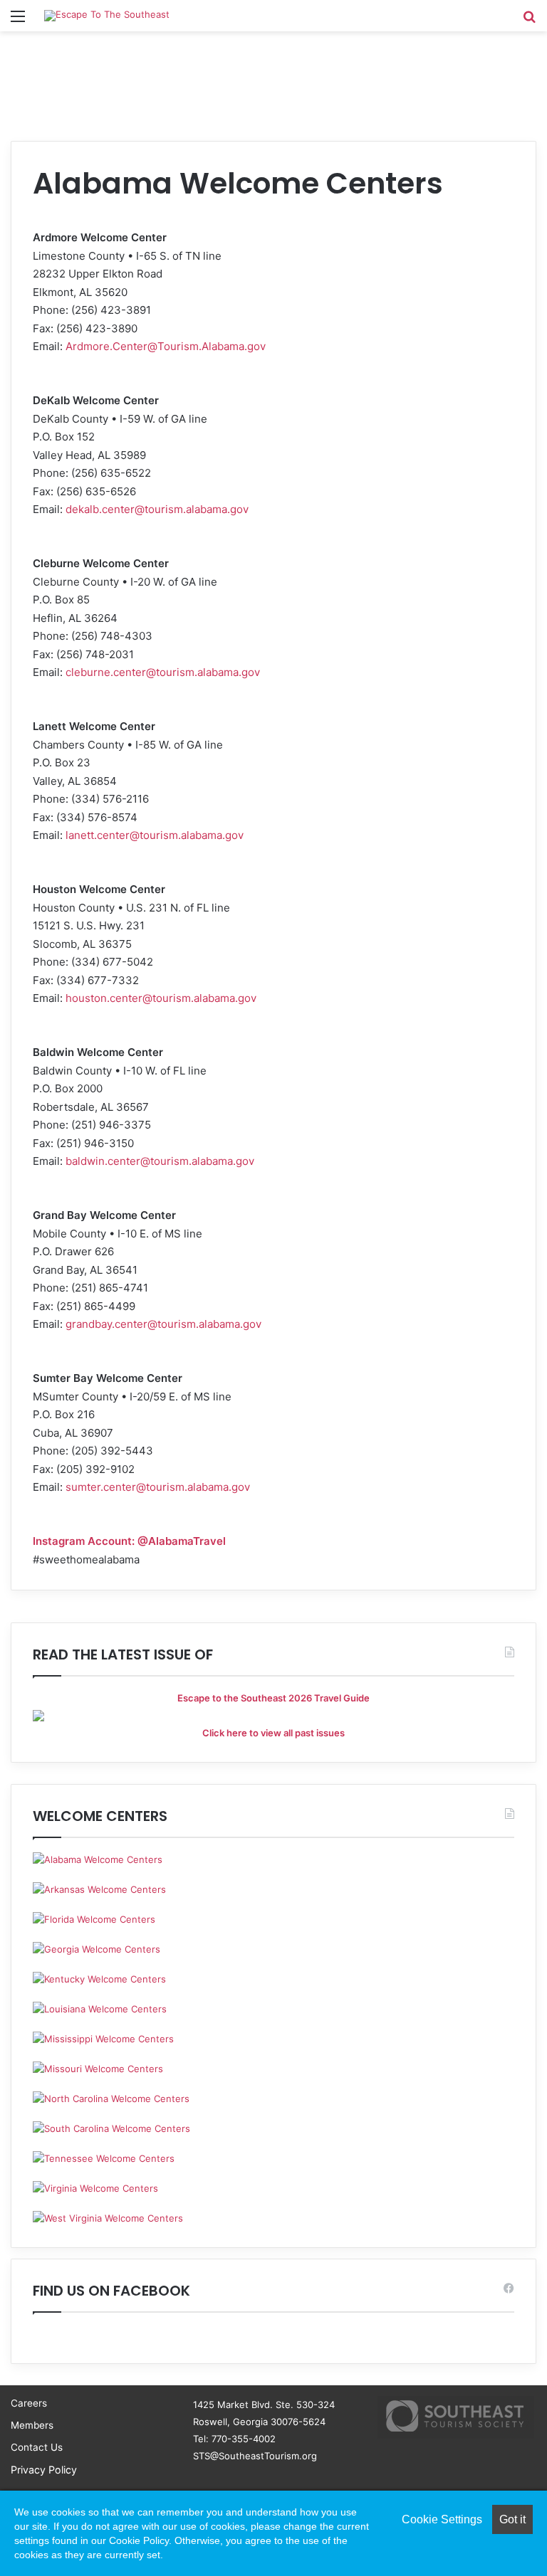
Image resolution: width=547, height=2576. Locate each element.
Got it (512, 2519)
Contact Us (37, 2447)
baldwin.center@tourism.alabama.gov (160, 1161)
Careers (29, 2403)
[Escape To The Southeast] (107, 16)
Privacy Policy (44, 2470)
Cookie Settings (442, 2519)
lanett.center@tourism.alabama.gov (155, 835)
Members (32, 2425)
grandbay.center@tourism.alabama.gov (163, 1324)
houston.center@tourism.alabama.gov (161, 998)
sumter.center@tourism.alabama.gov (158, 1487)
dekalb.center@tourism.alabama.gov (157, 509)
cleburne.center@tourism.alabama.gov (163, 672)
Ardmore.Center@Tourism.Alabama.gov (166, 346)
